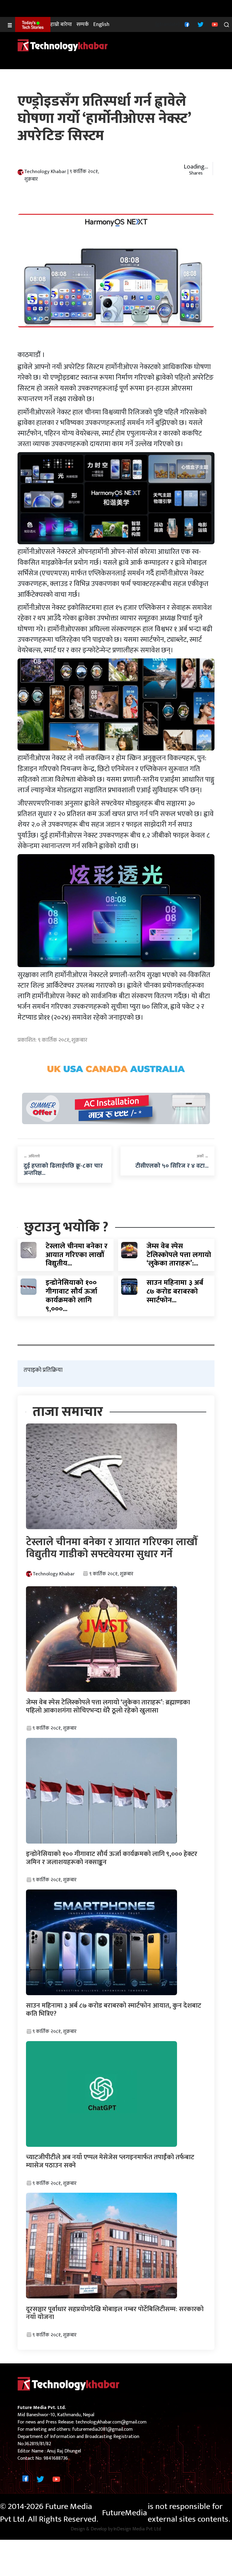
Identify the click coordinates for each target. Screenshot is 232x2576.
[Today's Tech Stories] (33, 24)
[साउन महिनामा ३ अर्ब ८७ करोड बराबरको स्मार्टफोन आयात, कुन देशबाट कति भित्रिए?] (129, 1286)
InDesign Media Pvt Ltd (137, 2529)
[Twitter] (200, 24)
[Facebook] (186, 24)
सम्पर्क (83, 25)
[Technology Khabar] (63, 45)
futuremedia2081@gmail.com (102, 2429)
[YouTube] (214, 24)
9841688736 (56, 2458)
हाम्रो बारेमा (61, 25)
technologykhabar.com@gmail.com (111, 2422)
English (101, 25)
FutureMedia (125, 2513)
